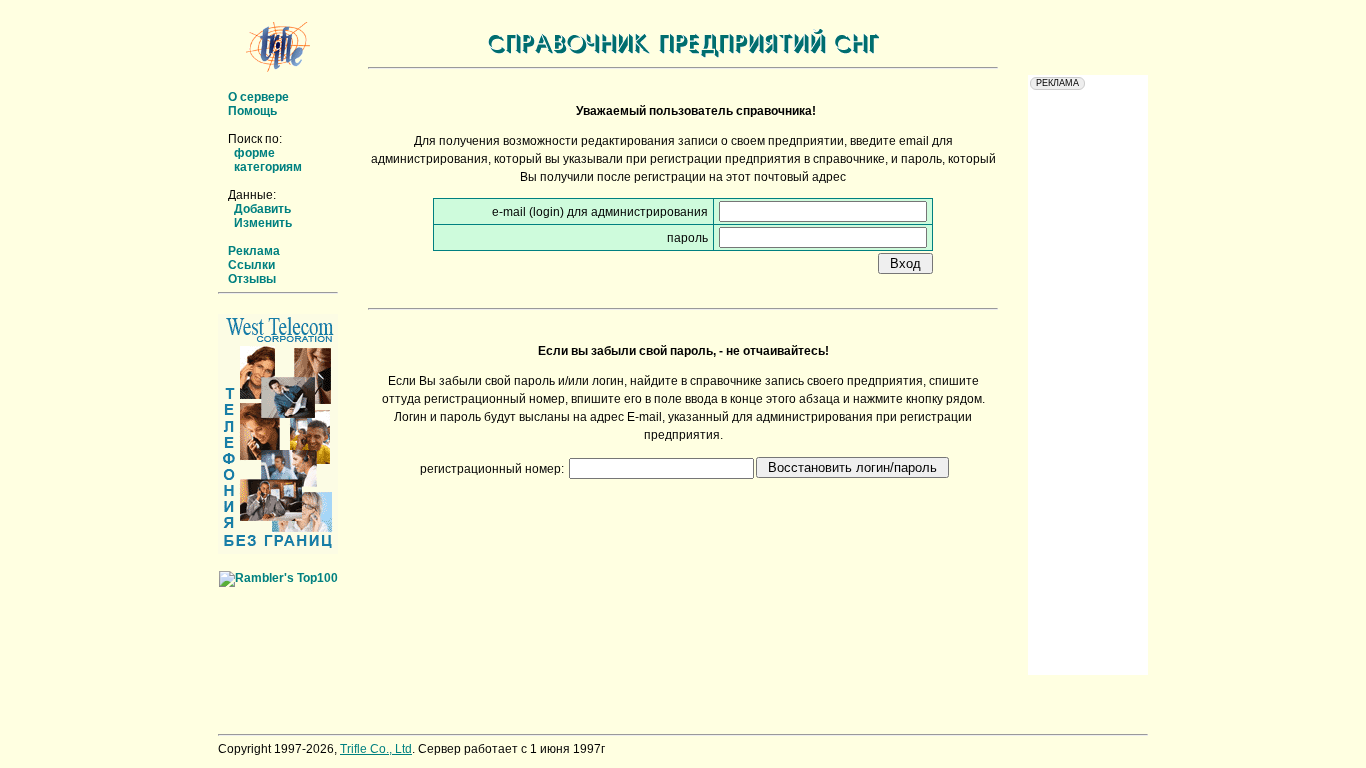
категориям (268, 167)
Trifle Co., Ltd (376, 749)
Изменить (263, 223)
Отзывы (252, 279)
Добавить (262, 209)
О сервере (258, 97)
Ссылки (251, 265)
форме (254, 153)
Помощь (252, 111)
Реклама (254, 251)
